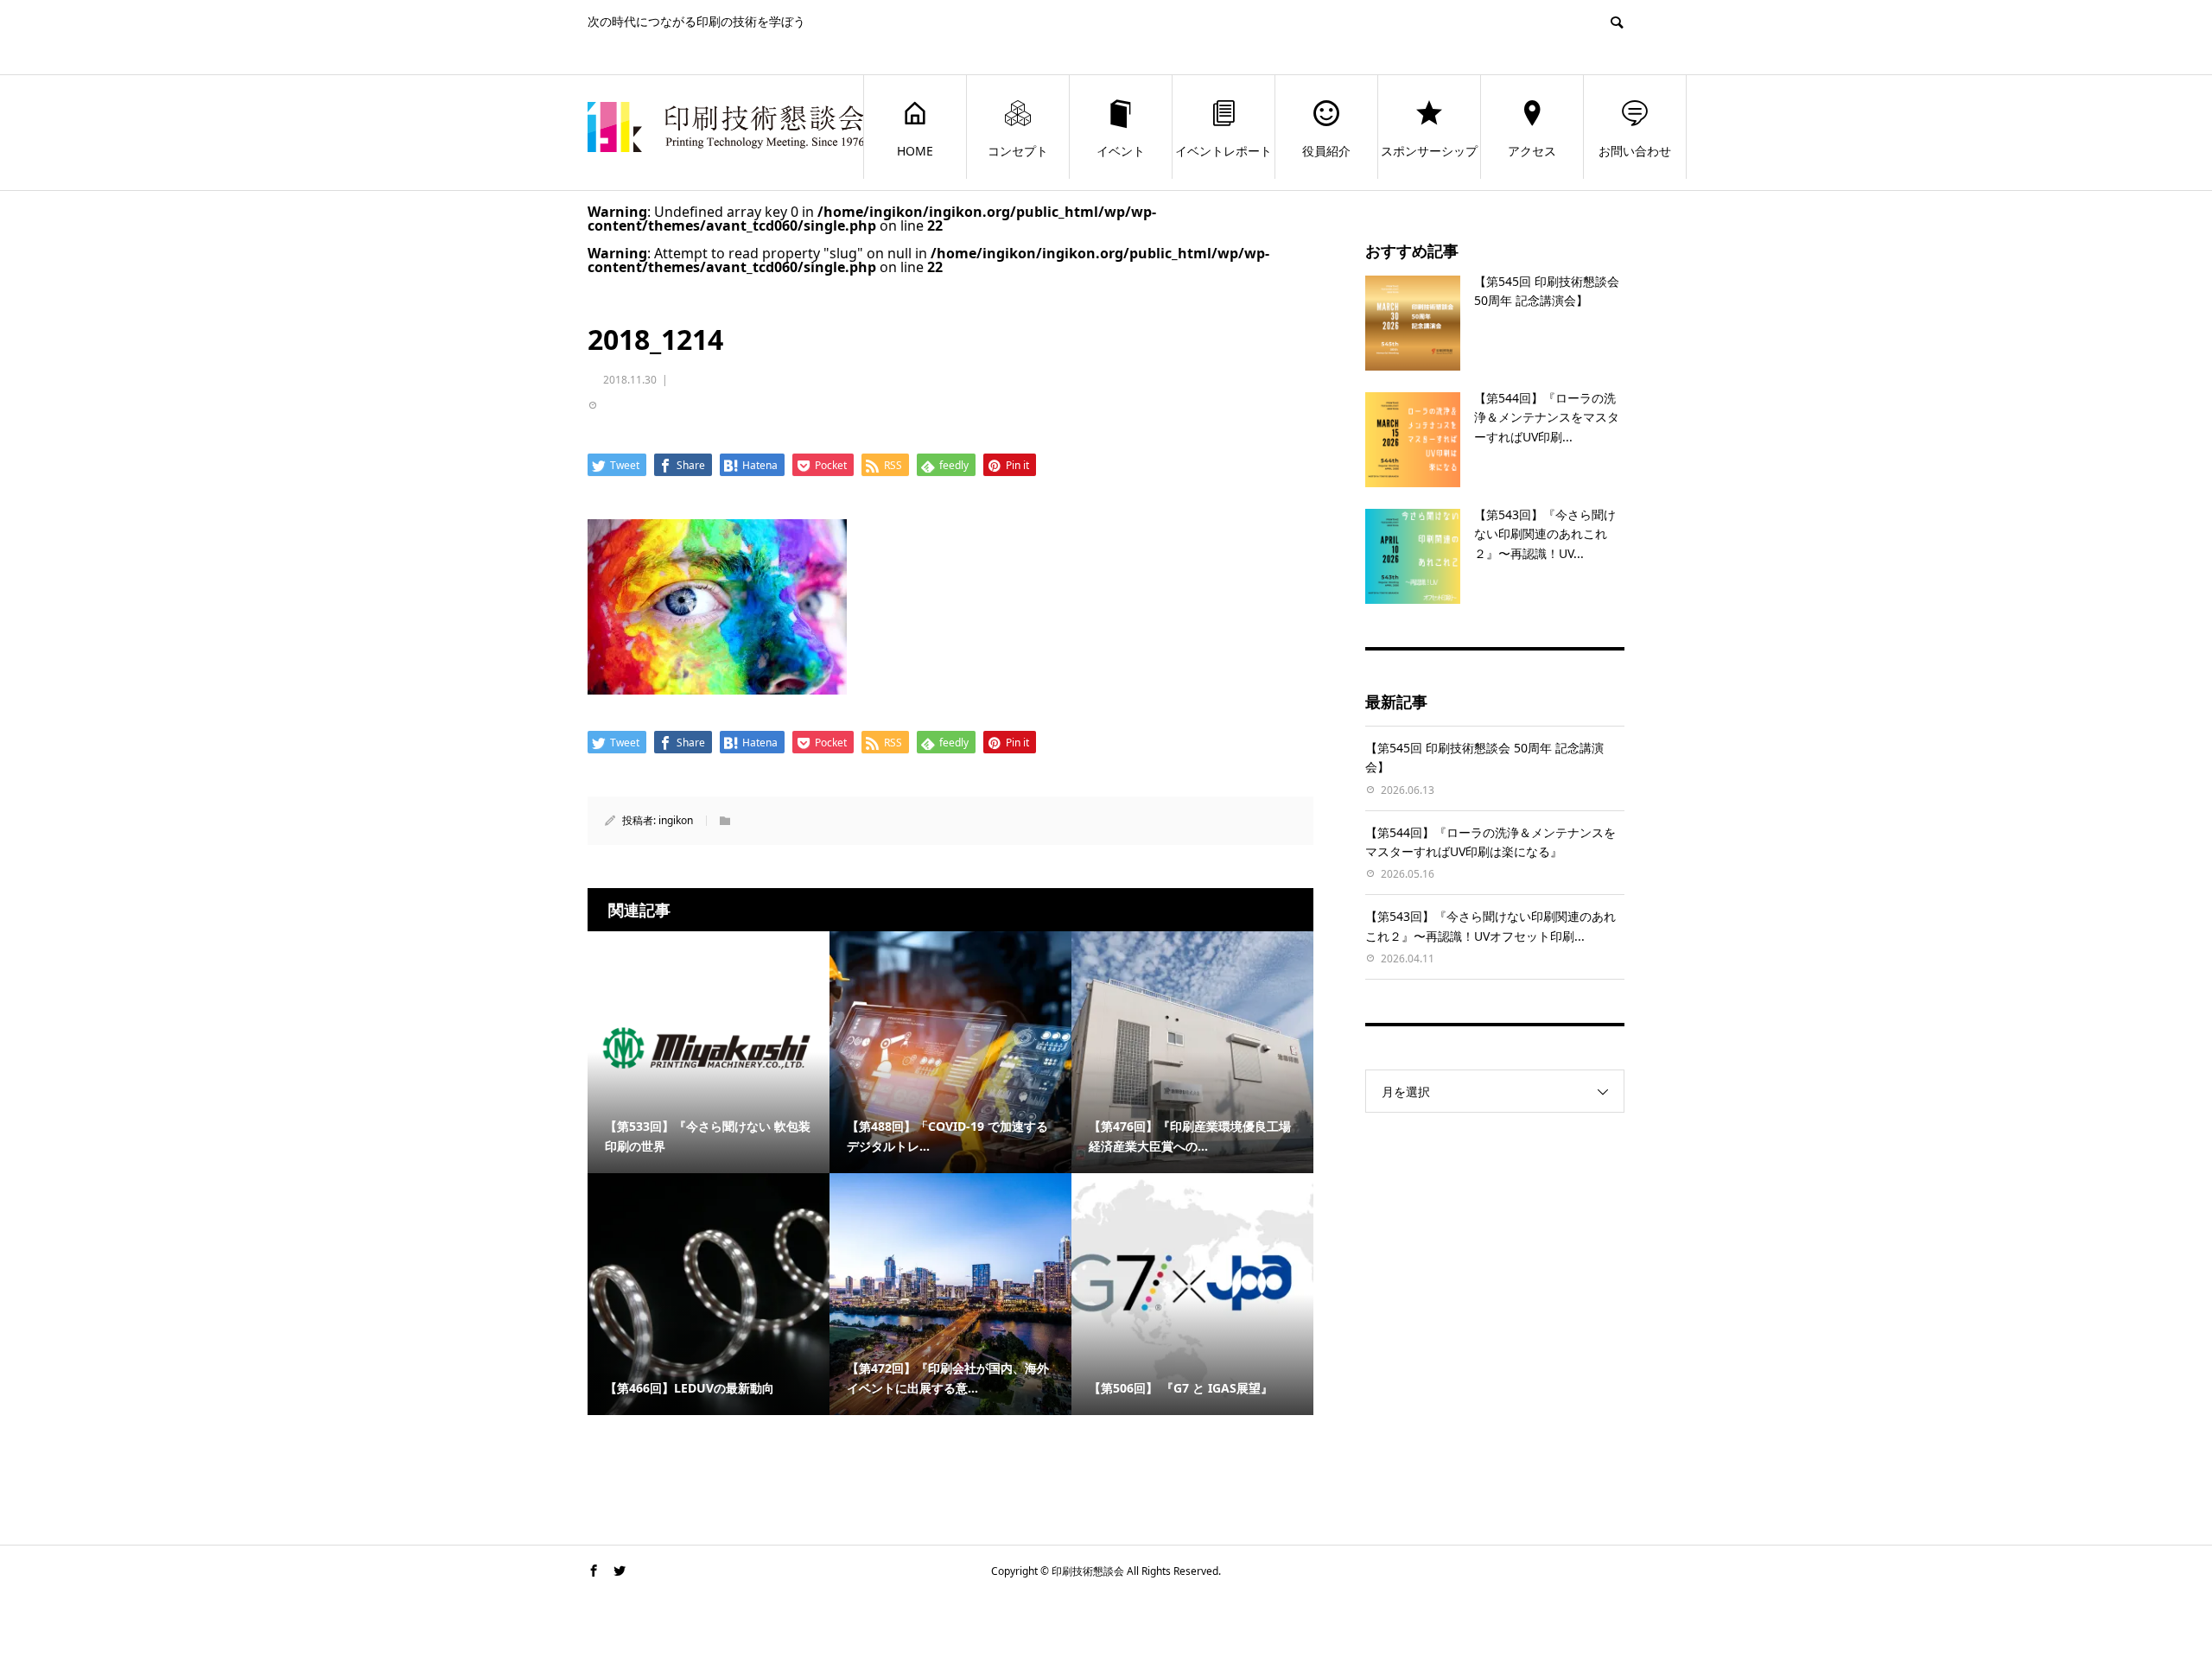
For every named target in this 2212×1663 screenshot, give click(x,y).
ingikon (676, 820)
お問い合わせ (1635, 151)
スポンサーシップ (1429, 151)
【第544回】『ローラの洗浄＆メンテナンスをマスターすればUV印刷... (1547, 417)
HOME (915, 151)
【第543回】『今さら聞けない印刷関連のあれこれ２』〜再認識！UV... (1545, 534)
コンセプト (1018, 151)
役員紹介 (1326, 151)
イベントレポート (1224, 151)
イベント (1121, 151)
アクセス (1532, 151)
